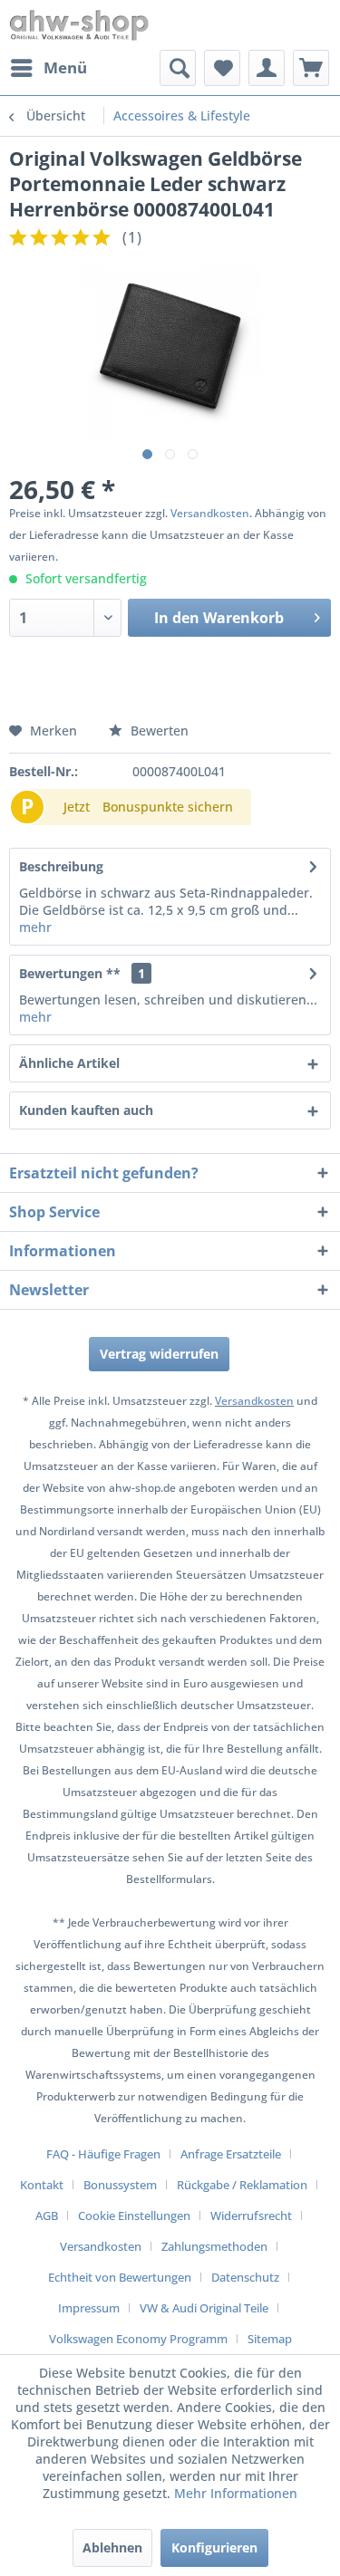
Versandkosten (210, 513)
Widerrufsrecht (251, 2216)
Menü (65, 67)
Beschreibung (61, 866)
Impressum (89, 2308)
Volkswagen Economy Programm (138, 2339)
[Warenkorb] (311, 68)
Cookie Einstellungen (134, 2216)
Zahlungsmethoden (214, 2246)
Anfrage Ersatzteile (231, 2154)
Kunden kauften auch (86, 1110)
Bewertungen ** (70, 973)
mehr (35, 927)
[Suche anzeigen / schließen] (178, 68)
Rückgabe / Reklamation (242, 2185)
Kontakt (42, 2185)
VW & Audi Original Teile (204, 2308)
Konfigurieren (214, 2547)
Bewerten (158, 731)
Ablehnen (112, 2547)
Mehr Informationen (236, 2493)
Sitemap (270, 2339)
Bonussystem (120, 2185)
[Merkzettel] (222, 68)
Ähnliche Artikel (69, 1063)
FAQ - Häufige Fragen (103, 2154)
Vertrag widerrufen (159, 1354)
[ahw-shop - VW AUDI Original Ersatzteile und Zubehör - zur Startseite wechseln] (79, 25)
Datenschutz (245, 2277)
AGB (47, 2216)
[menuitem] (48, 68)
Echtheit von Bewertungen (120, 2277)
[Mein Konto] (267, 68)
